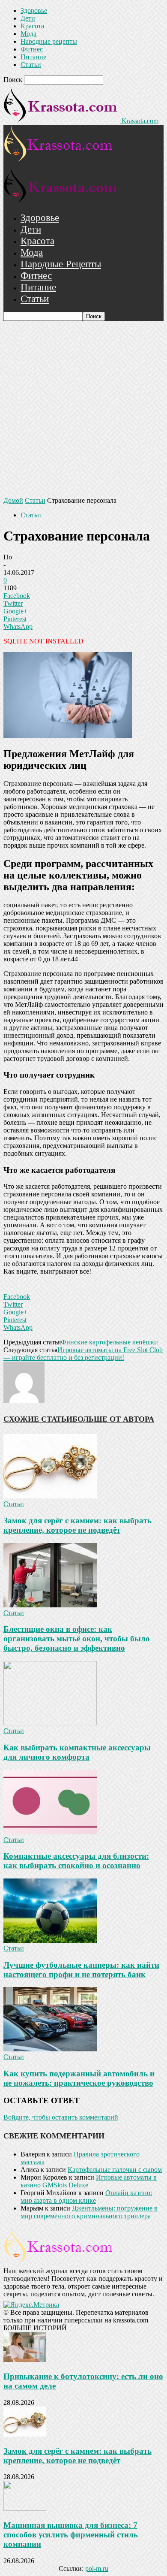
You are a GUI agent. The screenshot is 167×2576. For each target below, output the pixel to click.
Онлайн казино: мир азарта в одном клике (86, 2197)
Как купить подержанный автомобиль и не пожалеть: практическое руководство (79, 2078)
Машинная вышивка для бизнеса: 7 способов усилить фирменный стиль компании (71, 2535)
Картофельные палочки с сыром (115, 2170)
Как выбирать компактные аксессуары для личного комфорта (77, 1752)
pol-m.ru (97, 2568)
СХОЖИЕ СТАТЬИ (38, 1419)
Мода (28, 34)
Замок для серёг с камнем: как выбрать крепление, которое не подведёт (78, 1525)
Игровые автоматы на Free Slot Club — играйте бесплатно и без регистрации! (83, 1354)
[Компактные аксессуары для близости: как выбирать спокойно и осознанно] (50, 1832)
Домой (13, 500)
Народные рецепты (49, 41)
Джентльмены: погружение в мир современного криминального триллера (89, 2212)
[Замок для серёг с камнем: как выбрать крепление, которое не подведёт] (50, 1496)
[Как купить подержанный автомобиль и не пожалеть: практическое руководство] (50, 2049)
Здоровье (34, 11)
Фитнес (32, 49)
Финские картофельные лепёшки (109, 1342)
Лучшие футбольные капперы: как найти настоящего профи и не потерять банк (81, 1970)
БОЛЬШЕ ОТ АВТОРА (113, 1419)
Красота (32, 26)
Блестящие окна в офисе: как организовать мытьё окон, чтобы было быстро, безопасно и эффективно (77, 1638)
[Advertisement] (83, 409)
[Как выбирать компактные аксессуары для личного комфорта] (50, 1723)
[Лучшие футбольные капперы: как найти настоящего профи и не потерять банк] (50, 1940)
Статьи (31, 65)
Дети (28, 18)
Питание (33, 57)
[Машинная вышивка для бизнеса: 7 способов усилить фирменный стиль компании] (25, 2508)
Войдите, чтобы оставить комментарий (61, 2117)
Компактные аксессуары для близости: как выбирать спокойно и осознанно (76, 1861)
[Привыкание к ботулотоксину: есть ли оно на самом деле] (25, 2360)
